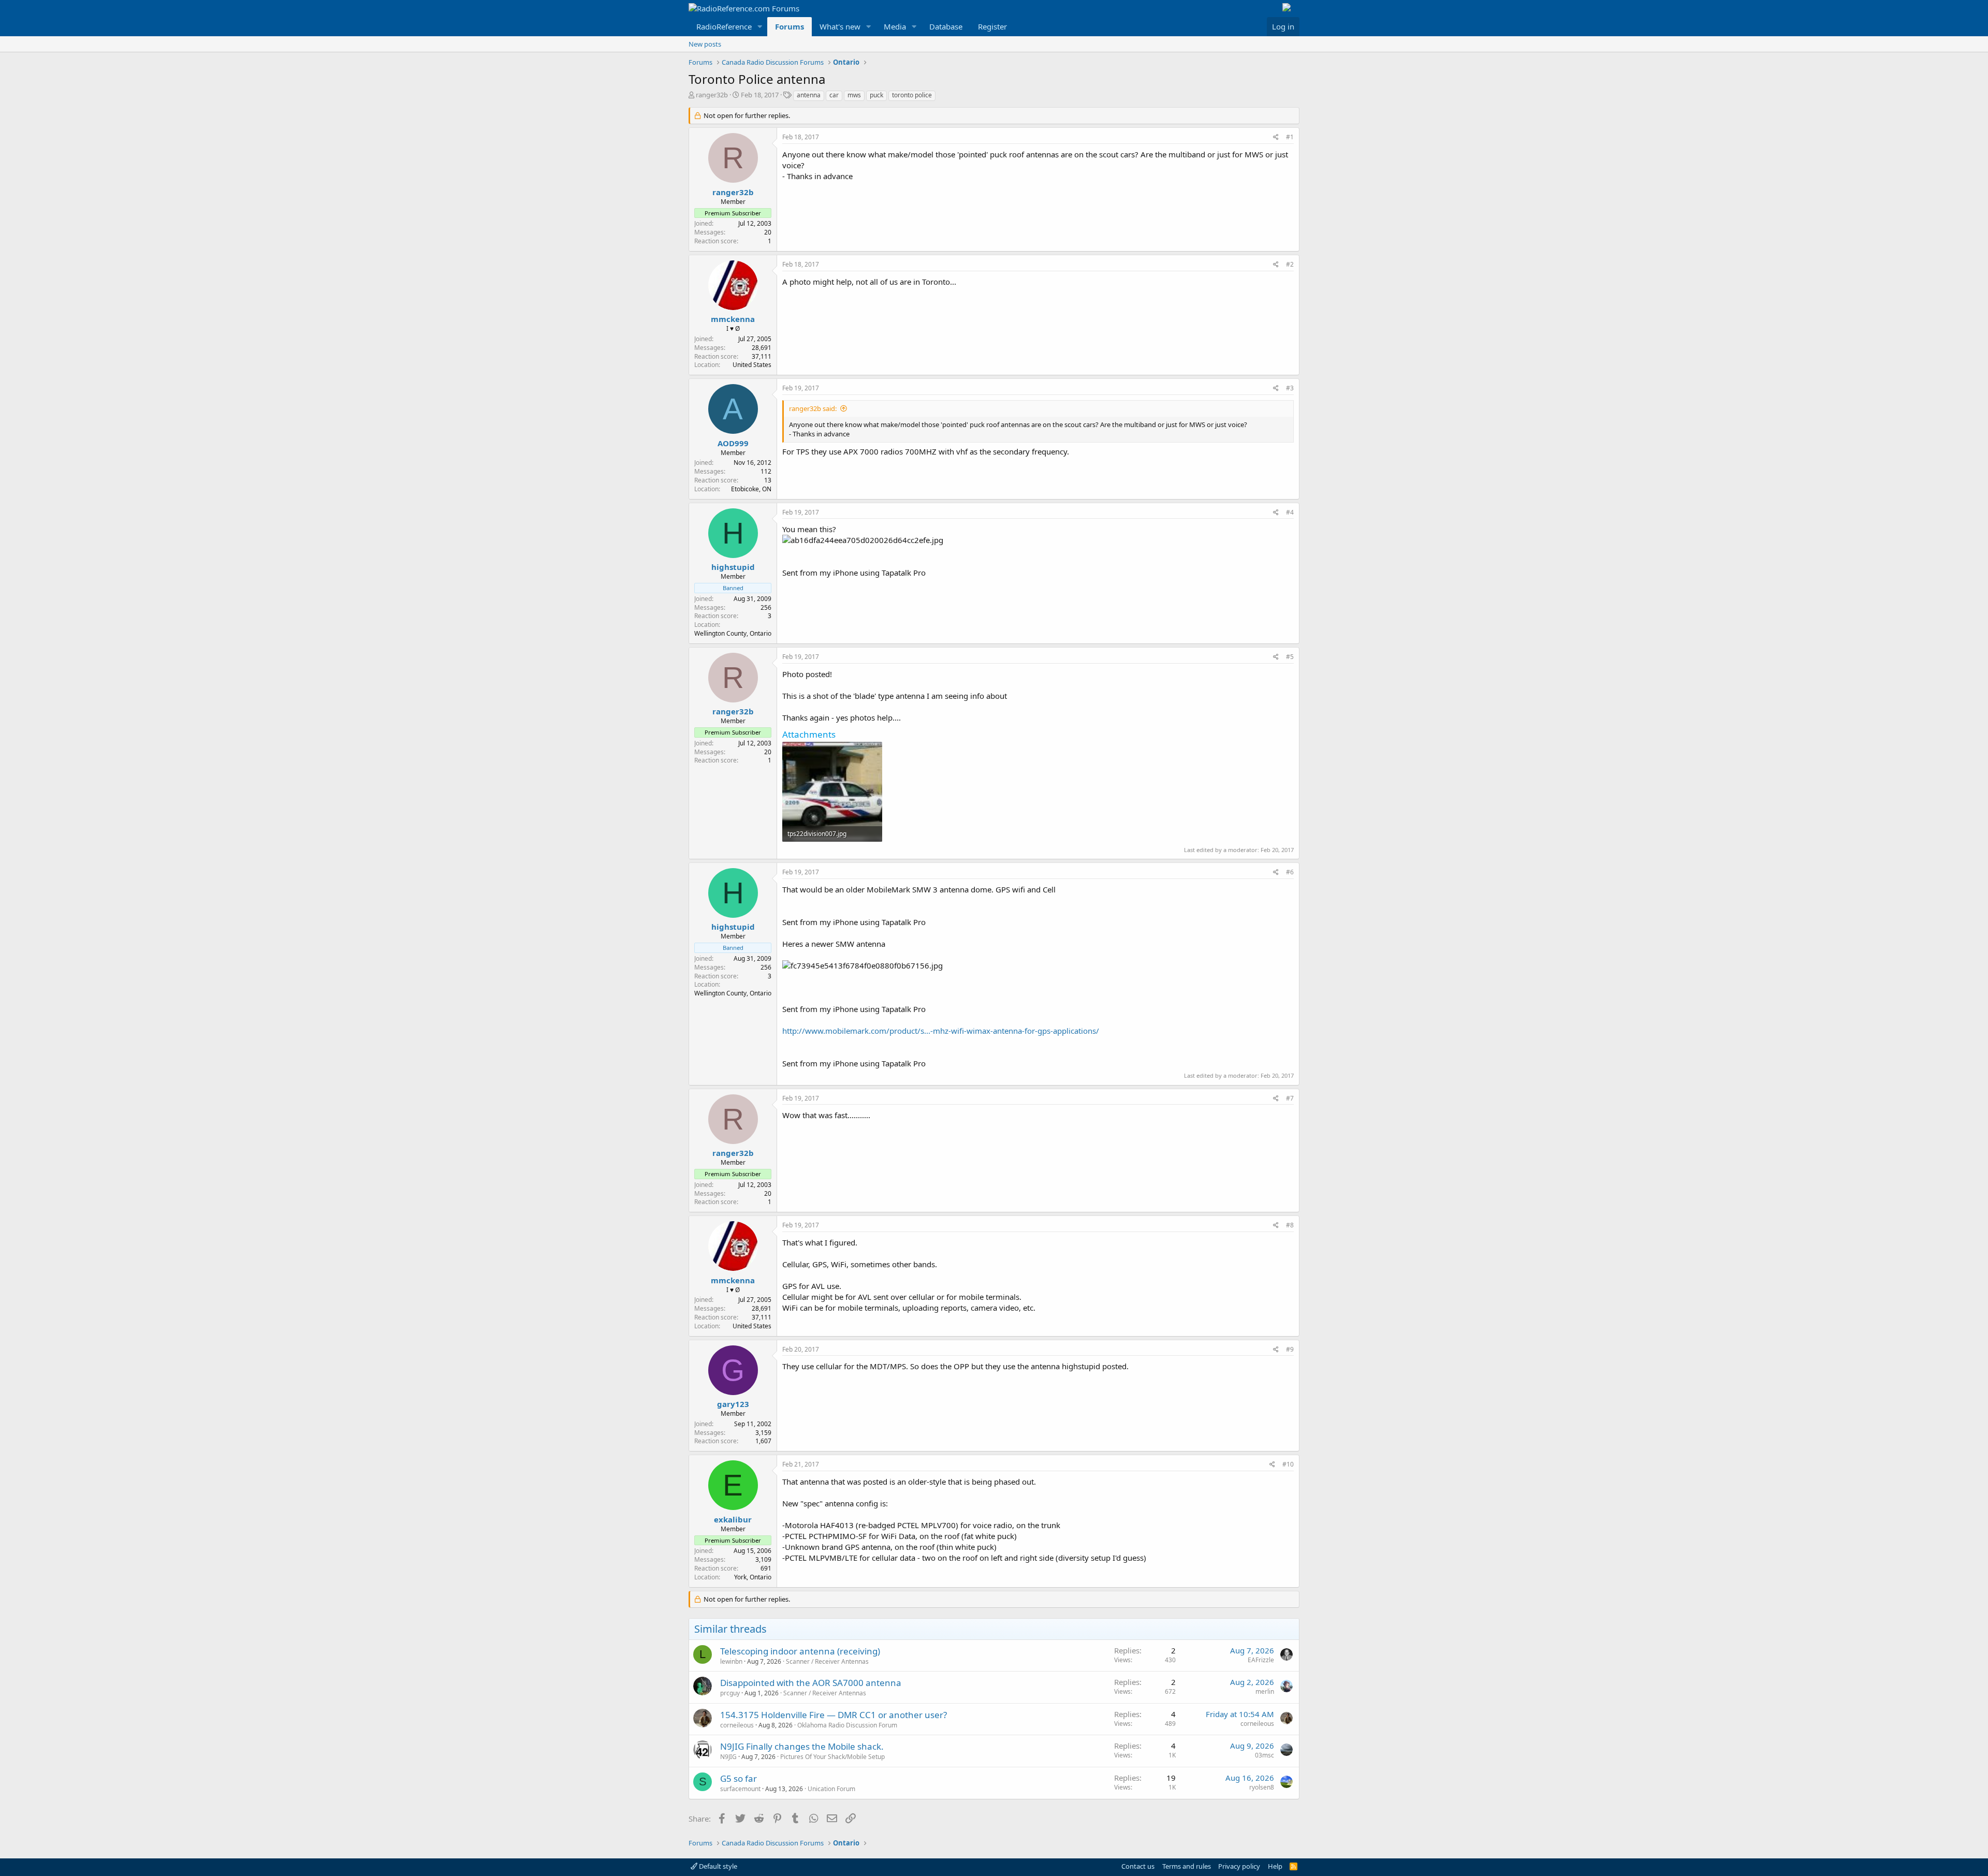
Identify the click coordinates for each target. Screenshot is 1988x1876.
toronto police (912, 95)
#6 (1290, 872)
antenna (809, 95)
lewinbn (731, 1661)
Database (946, 26)
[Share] (1276, 137)
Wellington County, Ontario (733, 633)
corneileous (737, 1725)
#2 (1290, 264)
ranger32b (712, 95)
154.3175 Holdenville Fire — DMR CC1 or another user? (834, 1715)
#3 (1290, 388)
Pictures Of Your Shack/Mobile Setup (832, 1757)
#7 (1290, 1098)
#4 (1290, 512)
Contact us (1138, 1866)
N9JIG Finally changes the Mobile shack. (802, 1746)
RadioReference (724, 26)
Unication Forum (831, 1789)
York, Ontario (753, 1577)
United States (752, 365)
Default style (717, 1866)
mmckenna (733, 319)
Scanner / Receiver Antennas (827, 1661)
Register (992, 26)
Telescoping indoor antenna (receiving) (800, 1651)
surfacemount (740, 1789)
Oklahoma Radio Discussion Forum (847, 1725)
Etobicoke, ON (751, 489)
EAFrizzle (1261, 1660)
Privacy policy (1239, 1866)
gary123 (733, 1404)
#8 (1290, 1225)
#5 (1290, 657)
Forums (790, 26)
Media (895, 26)
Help (1275, 1866)
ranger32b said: (813, 408)
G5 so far (739, 1778)
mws (854, 95)
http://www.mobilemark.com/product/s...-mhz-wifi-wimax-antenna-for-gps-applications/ (941, 1031)
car (834, 95)
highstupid (733, 567)
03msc (1265, 1755)
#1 (1290, 137)
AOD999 (733, 443)
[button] (760, 27)
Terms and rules (1187, 1866)
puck (876, 95)
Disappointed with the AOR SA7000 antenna (811, 1683)
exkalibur (733, 1519)
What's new (840, 26)
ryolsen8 (1262, 1787)
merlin (1265, 1691)
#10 (1288, 1464)
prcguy (730, 1693)
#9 (1290, 1349)
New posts (705, 44)
